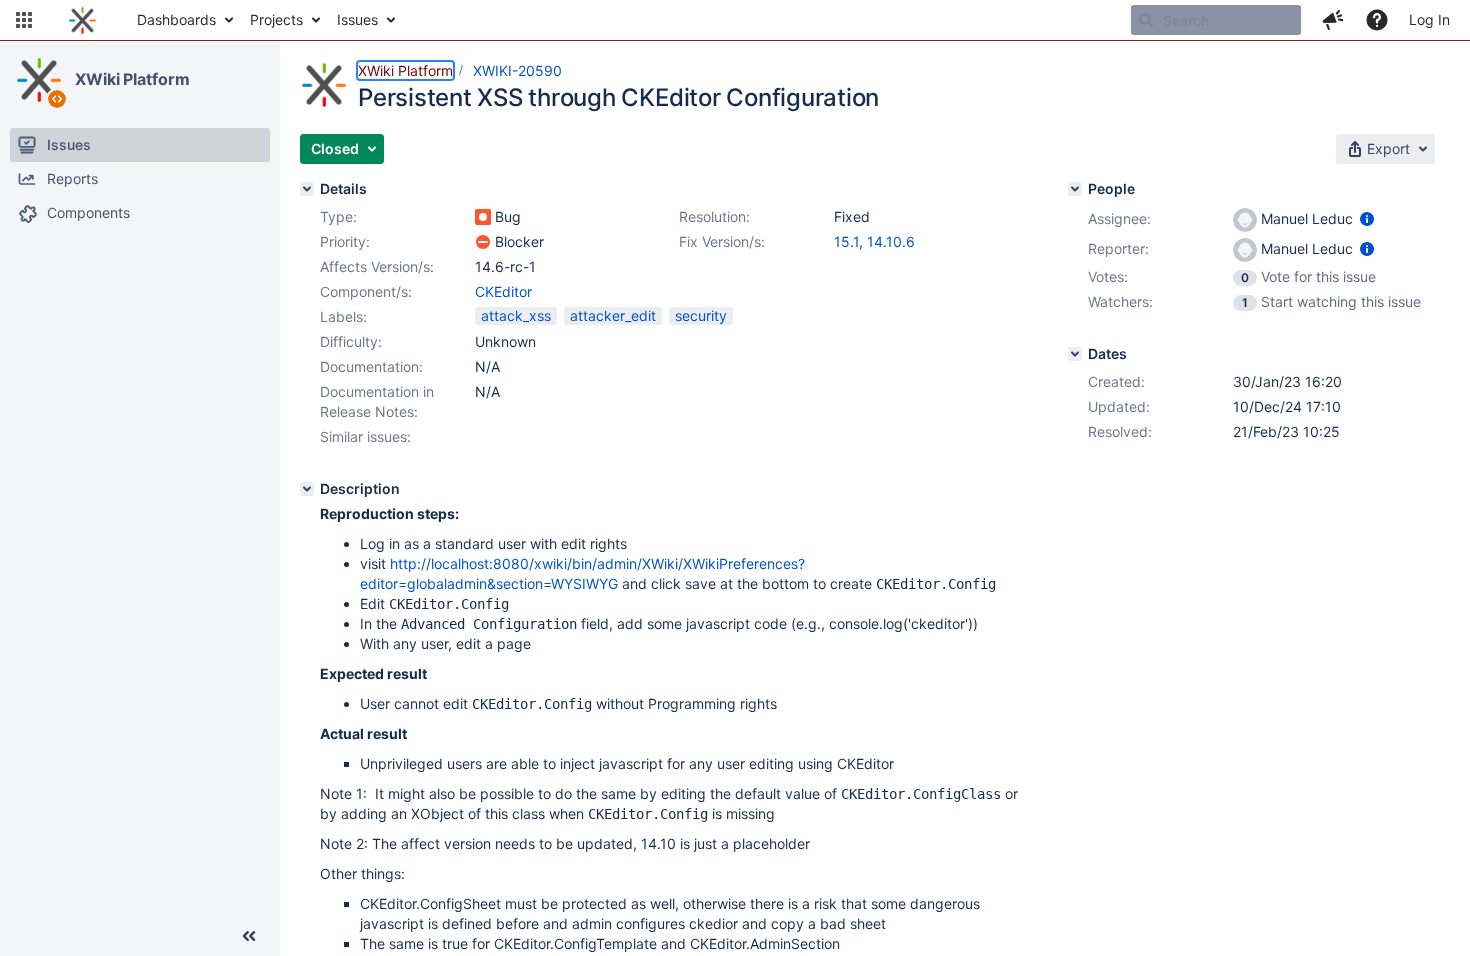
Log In (1429, 19)
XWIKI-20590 (517, 70)
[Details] (307, 189)
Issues (357, 19)
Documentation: (371, 366)
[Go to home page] (82, 20)
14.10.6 (891, 241)
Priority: (345, 241)
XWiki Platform (132, 79)
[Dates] (1075, 354)
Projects (276, 19)
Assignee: (1119, 218)
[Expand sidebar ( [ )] (249, 936)
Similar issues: (365, 436)
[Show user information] (1367, 218)
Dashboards (176, 19)
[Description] (307, 489)
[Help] (1377, 20)
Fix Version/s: (722, 241)
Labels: (343, 316)
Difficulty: (351, 341)
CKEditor (503, 291)
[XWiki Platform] (39, 80)
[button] (24, 20)
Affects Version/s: (377, 266)
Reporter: (1118, 248)
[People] (1075, 189)
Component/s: (366, 291)
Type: (338, 216)
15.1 (846, 241)
